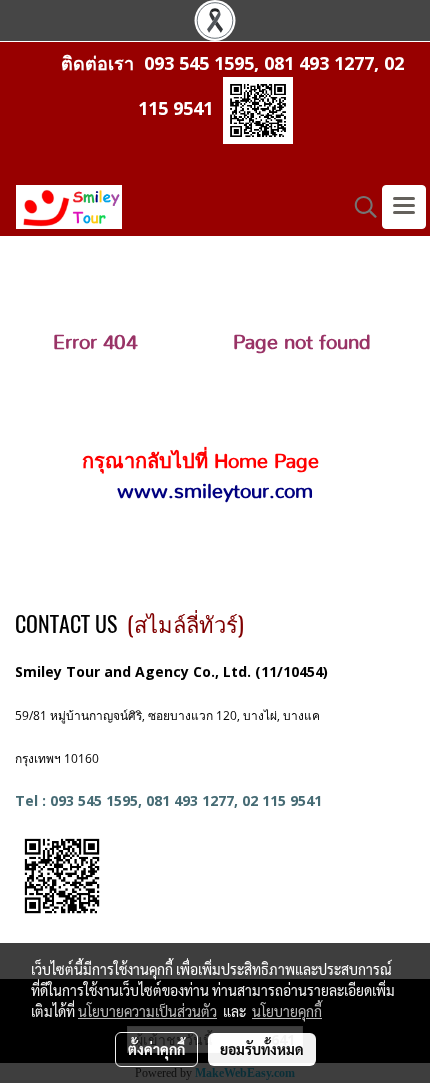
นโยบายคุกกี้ (287, 1011)
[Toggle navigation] (404, 207)
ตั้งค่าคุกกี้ (156, 1049)
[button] (359, 207)
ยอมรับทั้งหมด (262, 1049)
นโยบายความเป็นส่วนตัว (147, 1011)
